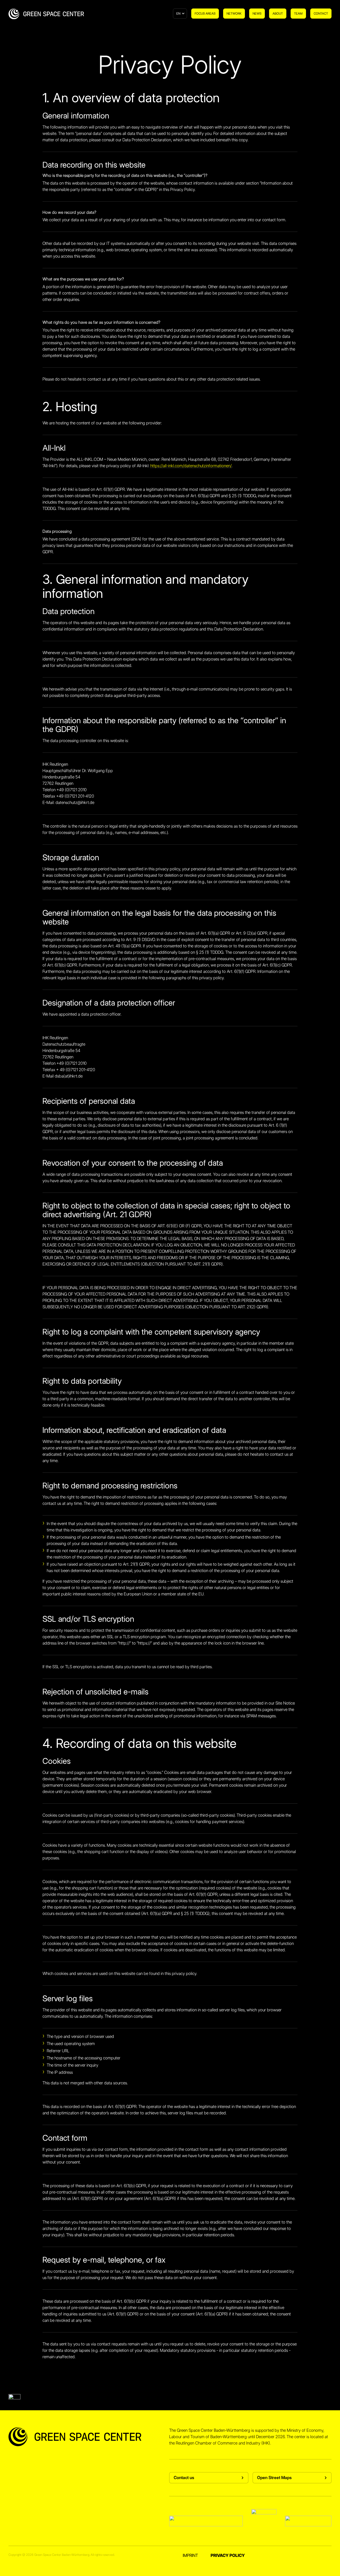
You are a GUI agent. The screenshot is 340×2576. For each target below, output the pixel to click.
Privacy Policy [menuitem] (228, 2555)
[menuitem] (205, 14)
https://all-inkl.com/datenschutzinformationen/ (191, 466)
